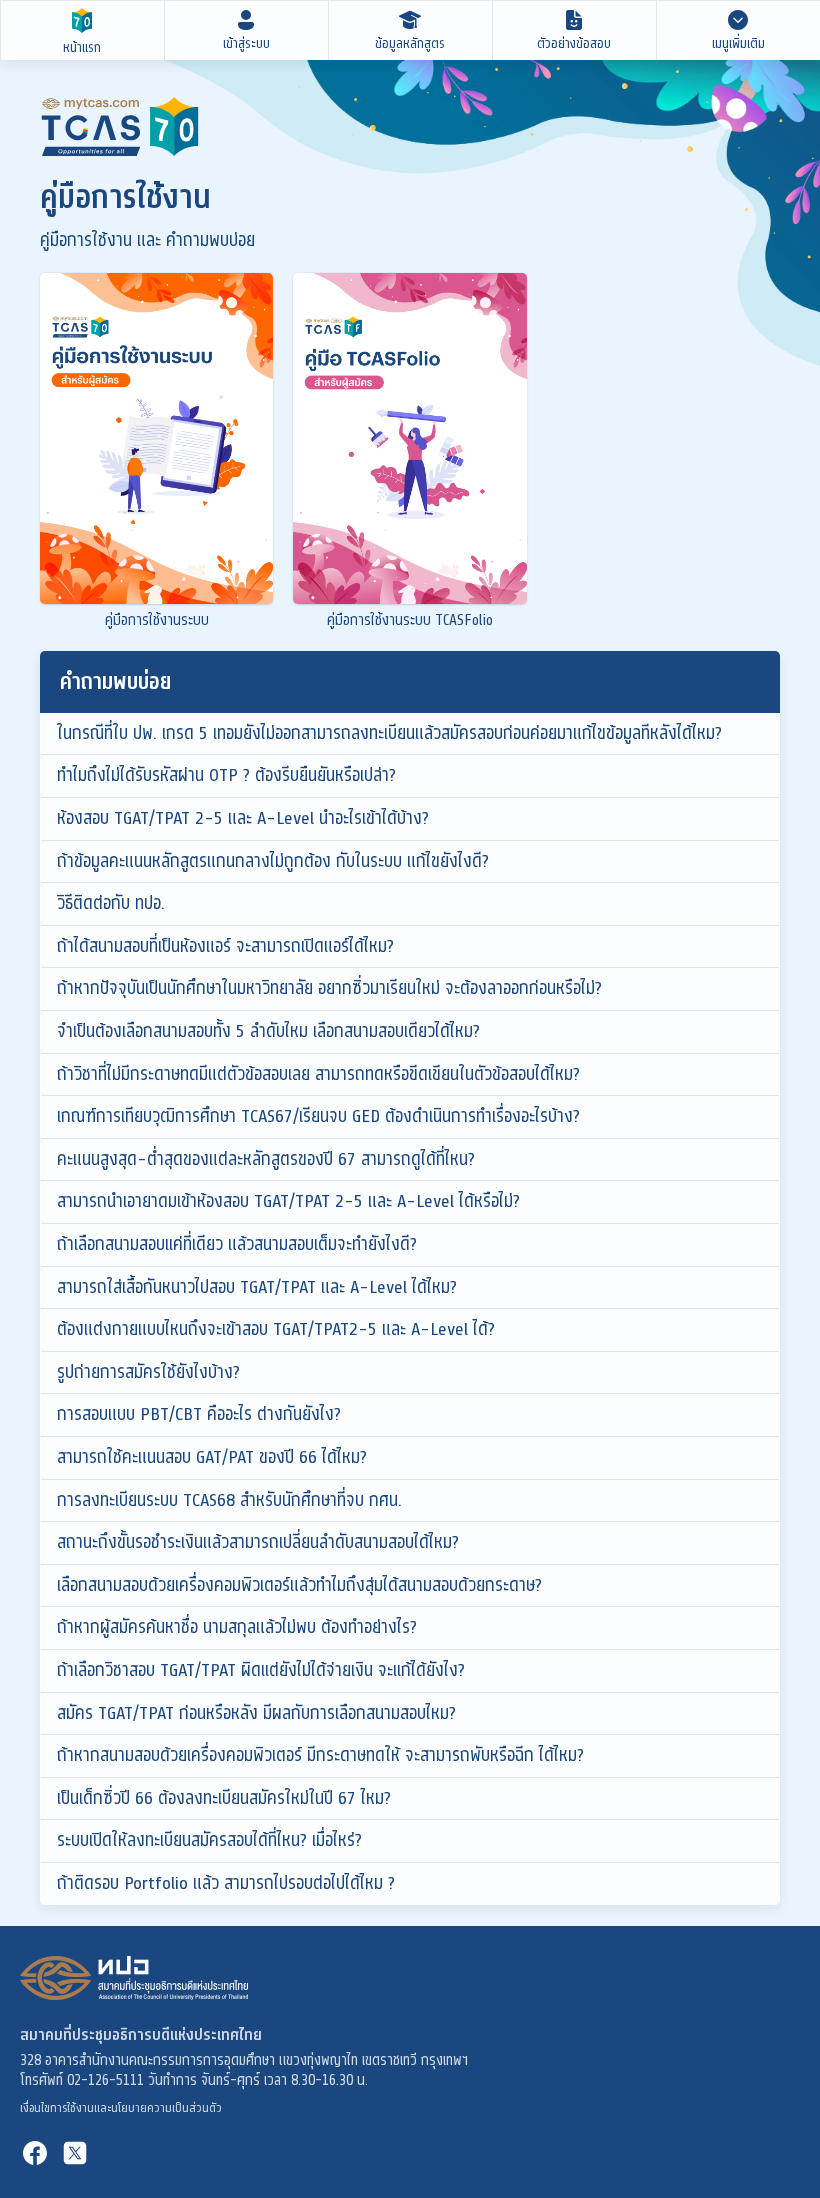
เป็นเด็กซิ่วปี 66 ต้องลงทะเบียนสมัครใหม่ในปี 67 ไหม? (224, 1798)
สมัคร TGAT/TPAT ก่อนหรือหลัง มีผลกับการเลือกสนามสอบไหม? (256, 1713)
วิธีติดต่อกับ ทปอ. (111, 903)
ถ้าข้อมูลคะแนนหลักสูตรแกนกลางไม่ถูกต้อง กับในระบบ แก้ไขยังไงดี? (273, 861)
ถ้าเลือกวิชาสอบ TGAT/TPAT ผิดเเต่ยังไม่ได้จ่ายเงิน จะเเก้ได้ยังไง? (261, 1670)
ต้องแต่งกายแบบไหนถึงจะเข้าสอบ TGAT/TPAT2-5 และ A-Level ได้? (276, 1329)
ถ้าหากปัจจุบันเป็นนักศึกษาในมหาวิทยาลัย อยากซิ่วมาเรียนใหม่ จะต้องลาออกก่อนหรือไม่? (329, 988)
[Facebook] (35, 2153)
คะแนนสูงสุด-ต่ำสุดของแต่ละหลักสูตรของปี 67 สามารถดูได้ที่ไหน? (266, 1159)
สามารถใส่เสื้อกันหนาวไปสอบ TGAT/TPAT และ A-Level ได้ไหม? (257, 1287)
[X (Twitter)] (75, 2153)
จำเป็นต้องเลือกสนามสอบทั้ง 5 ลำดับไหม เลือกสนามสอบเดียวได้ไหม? (268, 1031)
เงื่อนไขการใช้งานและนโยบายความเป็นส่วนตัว (121, 2108)
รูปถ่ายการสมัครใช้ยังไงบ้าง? (148, 1372)
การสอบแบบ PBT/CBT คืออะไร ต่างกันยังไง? (199, 1414)
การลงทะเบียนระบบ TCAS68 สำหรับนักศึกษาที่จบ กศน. (229, 1500)
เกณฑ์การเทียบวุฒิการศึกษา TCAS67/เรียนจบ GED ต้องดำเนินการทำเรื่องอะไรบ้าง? (318, 1116)
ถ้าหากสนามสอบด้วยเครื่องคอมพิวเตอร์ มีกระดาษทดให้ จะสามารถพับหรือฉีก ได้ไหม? (320, 1755)
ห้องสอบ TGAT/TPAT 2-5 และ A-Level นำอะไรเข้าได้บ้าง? (243, 818)
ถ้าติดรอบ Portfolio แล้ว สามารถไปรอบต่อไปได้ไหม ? (226, 1883)
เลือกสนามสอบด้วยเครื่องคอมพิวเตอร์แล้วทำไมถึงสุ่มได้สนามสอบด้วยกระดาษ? (299, 1585)
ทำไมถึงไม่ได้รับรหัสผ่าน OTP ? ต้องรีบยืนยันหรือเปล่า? (226, 775)
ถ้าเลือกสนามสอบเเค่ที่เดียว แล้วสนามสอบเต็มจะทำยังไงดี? (237, 1244)
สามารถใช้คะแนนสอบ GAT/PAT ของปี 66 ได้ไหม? (212, 1457)
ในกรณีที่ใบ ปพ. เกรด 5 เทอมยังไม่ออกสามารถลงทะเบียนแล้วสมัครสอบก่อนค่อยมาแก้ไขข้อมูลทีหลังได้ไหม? (389, 733)
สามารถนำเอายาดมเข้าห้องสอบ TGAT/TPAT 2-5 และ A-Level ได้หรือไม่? (288, 1201)
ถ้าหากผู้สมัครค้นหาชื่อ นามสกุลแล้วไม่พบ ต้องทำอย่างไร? (237, 1627)
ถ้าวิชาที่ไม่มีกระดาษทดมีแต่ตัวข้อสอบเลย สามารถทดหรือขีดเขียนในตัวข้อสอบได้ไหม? (318, 1074)
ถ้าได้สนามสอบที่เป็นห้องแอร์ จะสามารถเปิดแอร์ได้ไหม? (225, 946)
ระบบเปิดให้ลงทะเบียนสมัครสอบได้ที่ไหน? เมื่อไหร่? (209, 1840)
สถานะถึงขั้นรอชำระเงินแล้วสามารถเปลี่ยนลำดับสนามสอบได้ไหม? (258, 1542)
